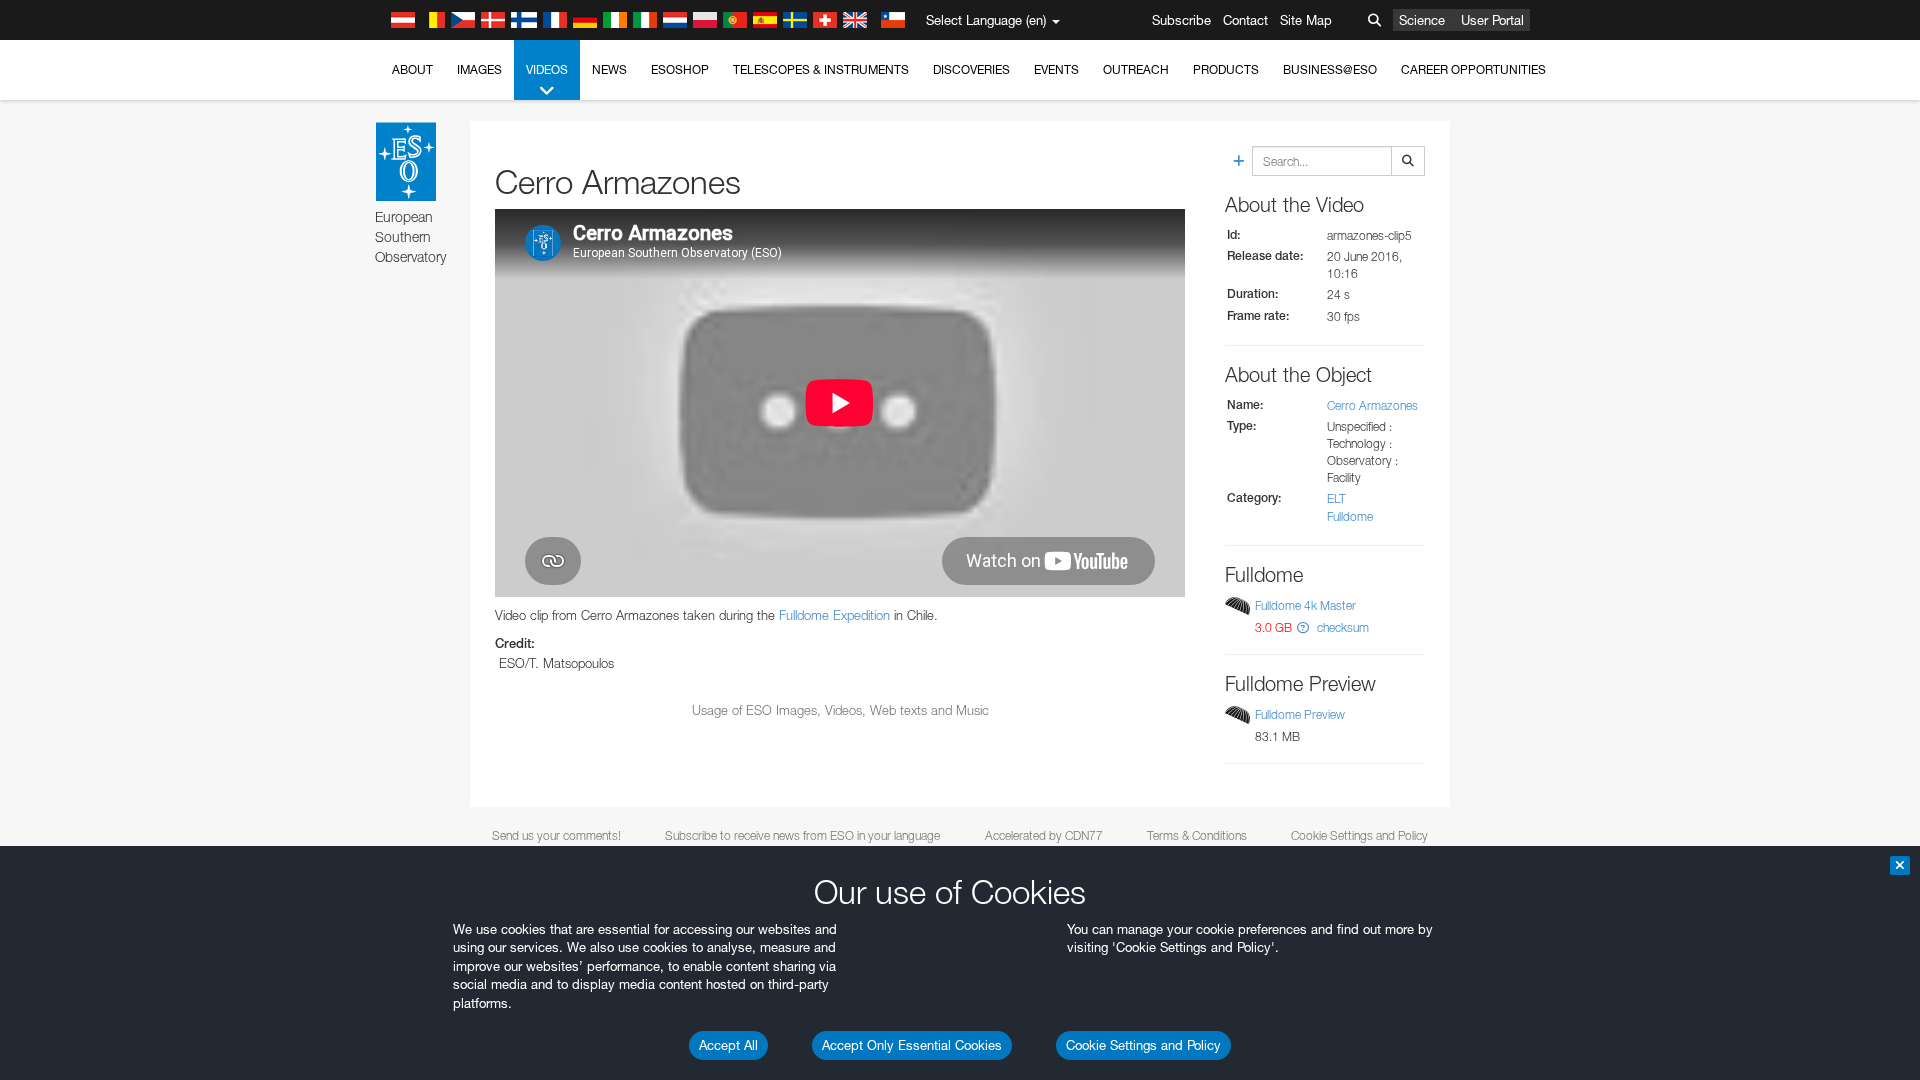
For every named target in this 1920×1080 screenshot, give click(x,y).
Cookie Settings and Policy (1143, 1045)
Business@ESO (1330, 69)
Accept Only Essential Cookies (912, 1045)
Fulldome (1350, 516)
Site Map (1306, 20)
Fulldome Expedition (834, 615)
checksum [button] (1341, 627)
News (609, 69)
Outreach (1136, 69)
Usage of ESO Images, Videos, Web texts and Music (840, 710)
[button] (1303, 627)
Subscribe (1181, 20)
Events (1056, 69)
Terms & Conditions (1197, 835)
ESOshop (680, 69)
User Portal (1492, 20)
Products (1226, 69)
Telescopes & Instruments (821, 69)
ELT (1336, 498)
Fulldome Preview (1300, 714)
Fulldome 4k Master (1305, 605)
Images (479, 69)
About (412, 69)
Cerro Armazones (1372, 405)
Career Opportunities (1473, 69)
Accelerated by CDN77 (1044, 835)
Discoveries (971, 69)
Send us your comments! (556, 835)
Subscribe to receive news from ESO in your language (802, 835)
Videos (547, 69)
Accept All (728, 1045)
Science (1422, 20)
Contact (1245, 20)
